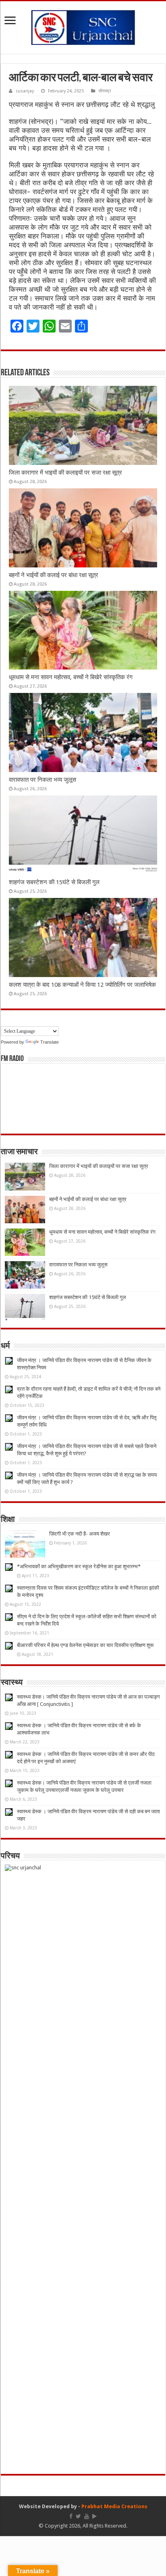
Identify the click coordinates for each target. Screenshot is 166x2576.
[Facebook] (71, 2516)
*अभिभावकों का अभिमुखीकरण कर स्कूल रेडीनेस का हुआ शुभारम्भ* (79, 1566)
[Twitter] (78, 2516)
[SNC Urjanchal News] (83, 26)
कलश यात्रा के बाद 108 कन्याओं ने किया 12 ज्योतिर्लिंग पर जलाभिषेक (82, 985)
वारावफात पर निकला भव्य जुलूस (43, 780)
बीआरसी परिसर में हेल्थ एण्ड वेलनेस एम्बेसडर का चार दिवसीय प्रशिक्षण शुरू (85, 1645)
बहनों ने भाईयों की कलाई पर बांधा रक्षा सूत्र (54, 575)
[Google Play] (94, 2516)
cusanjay (25, 91)
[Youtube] (87, 2516)
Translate (50, 1042)
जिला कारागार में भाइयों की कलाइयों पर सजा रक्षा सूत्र (65, 473)
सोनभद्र (105, 91)
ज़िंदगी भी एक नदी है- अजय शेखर (80, 1534)
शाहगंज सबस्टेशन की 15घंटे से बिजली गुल (54, 882)
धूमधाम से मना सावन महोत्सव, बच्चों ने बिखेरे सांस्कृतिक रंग (71, 677)
